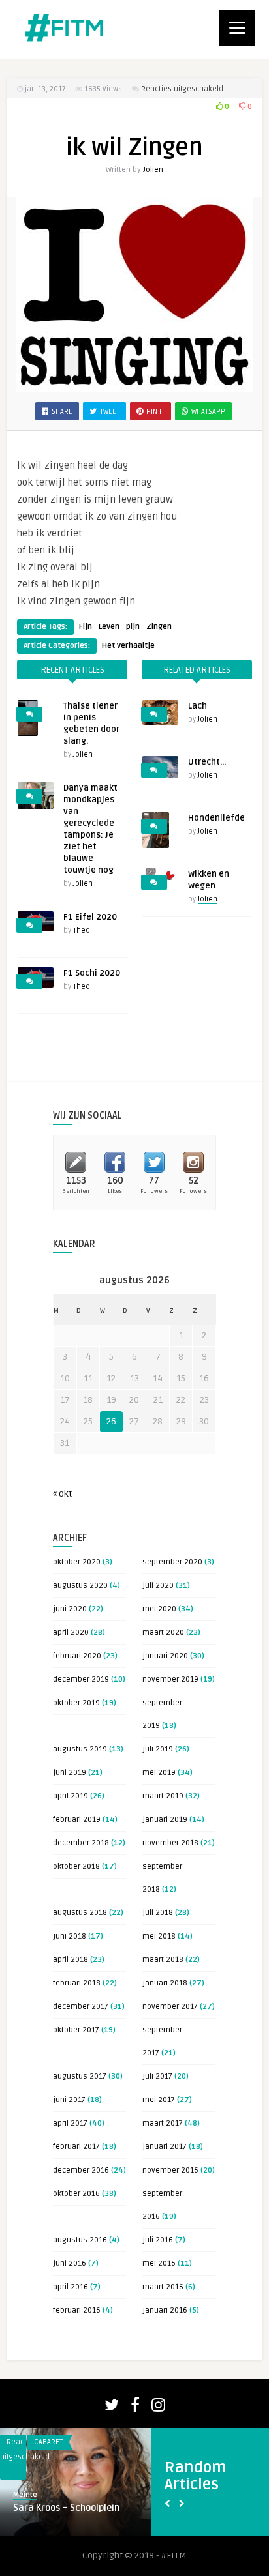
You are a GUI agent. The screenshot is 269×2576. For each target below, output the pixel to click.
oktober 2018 (76, 1866)
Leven (109, 627)
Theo (82, 930)
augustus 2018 (80, 1913)
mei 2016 (159, 2263)
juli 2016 (158, 2240)
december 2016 (81, 2170)
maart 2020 (163, 1632)
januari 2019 (165, 1820)
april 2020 (71, 1632)
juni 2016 (70, 2263)
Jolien (153, 170)
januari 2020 (165, 1656)
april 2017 (70, 2123)
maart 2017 (163, 2123)
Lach (198, 706)
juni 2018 (70, 1936)
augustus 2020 (80, 1586)
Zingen (159, 627)
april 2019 (71, 1796)
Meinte (25, 2495)
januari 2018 (165, 1983)
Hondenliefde (216, 818)
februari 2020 (77, 1656)
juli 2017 (157, 2076)
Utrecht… (207, 762)
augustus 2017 (80, 2076)
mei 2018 (159, 1936)
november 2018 (170, 1843)
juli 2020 (158, 1586)
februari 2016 (77, 2310)
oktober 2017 (76, 2030)
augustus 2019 (80, 1749)
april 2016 (71, 2287)
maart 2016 (163, 2287)
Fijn (86, 627)
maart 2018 (163, 1960)
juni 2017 (69, 2100)
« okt (62, 1494)
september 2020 (172, 1562)
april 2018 (71, 1960)
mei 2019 (159, 1773)
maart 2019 (163, 1796)
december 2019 (81, 1679)
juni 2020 (70, 1609)
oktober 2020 (77, 1562)
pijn (133, 627)
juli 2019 (158, 1749)
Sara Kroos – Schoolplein (66, 2508)
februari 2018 (77, 1983)
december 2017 (81, 2007)
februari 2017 (76, 2147)
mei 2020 (159, 1609)
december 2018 (81, 1843)
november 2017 (170, 2007)
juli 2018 (158, 1913)
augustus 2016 (80, 2240)
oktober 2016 (76, 2194)
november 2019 (170, 1679)
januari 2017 (165, 2147)
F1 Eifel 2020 (90, 917)
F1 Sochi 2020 (92, 973)
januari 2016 (165, 2310)
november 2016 (170, 2170)
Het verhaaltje (128, 646)
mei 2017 (159, 2100)
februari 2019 (77, 1820)
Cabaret (48, 2442)
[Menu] (237, 28)
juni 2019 (70, 1773)
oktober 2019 (76, 1703)
